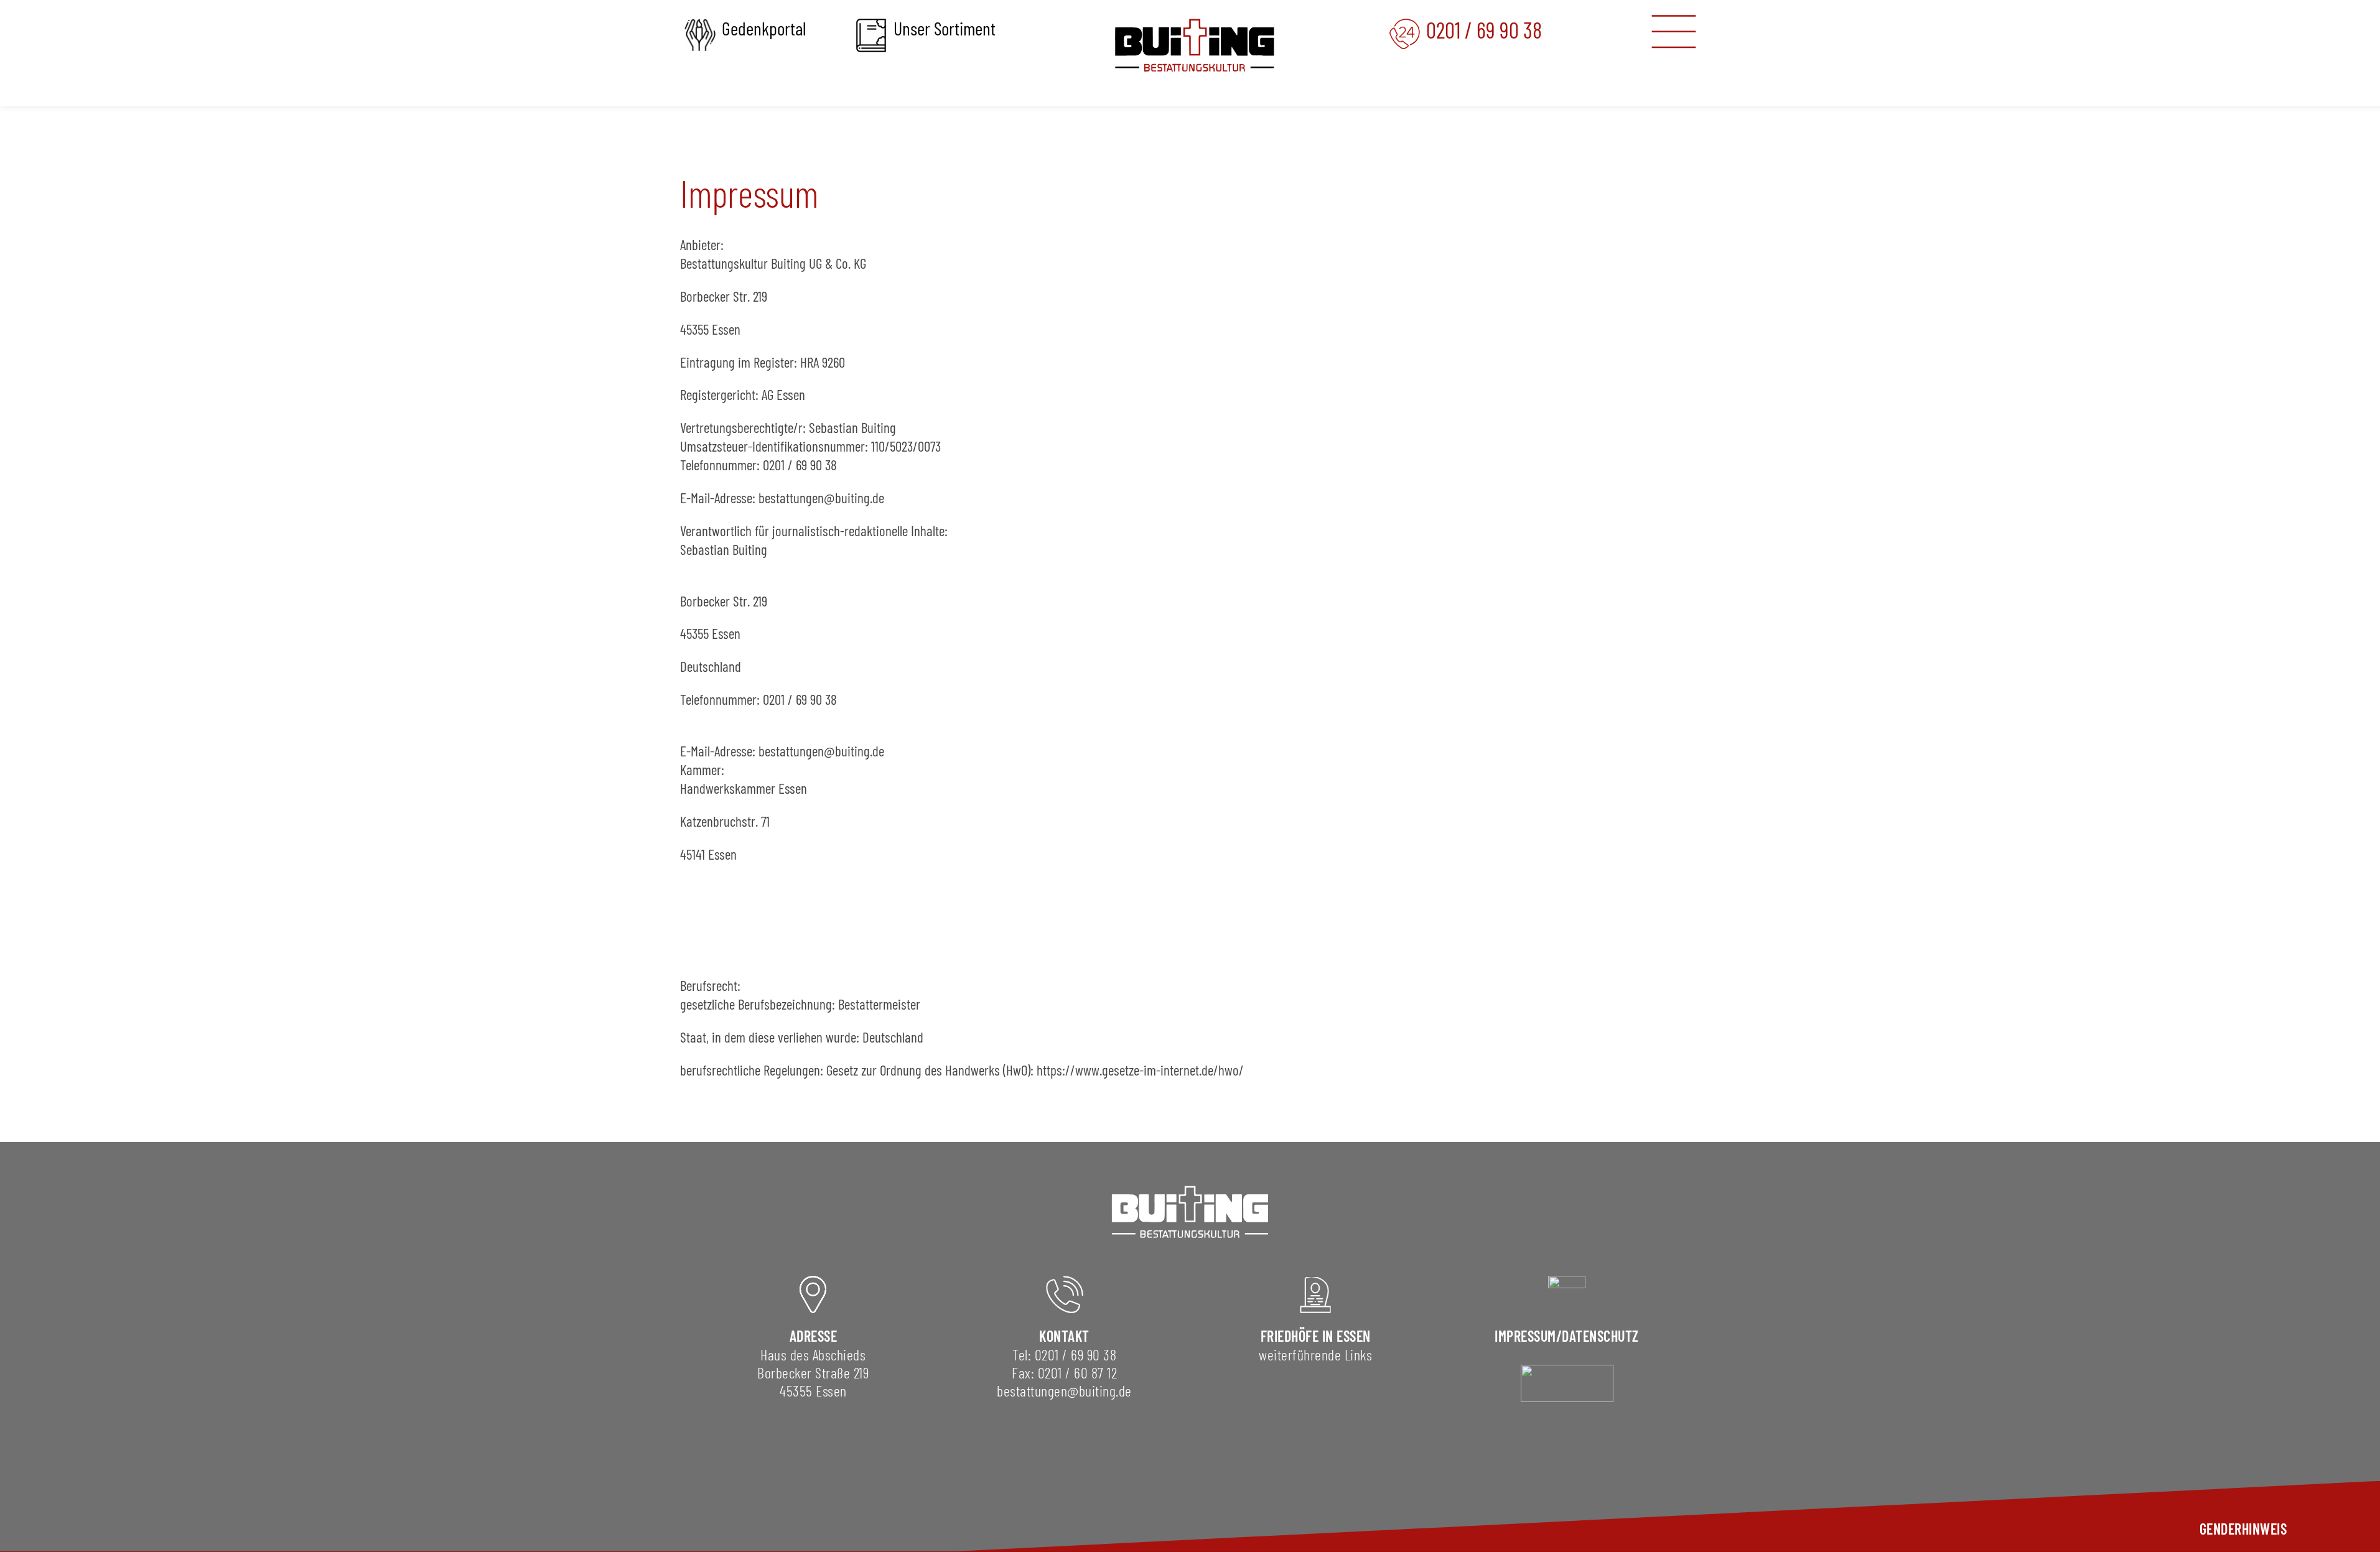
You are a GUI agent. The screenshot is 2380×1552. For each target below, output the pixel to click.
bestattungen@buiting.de (1064, 1391)
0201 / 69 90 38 (1076, 1355)
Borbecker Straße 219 (813, 1373)
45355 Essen (813, 1391)
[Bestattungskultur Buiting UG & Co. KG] (1195, 45)
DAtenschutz (1600, 1336)
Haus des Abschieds (813, 1355)
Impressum (1525, 1336)
